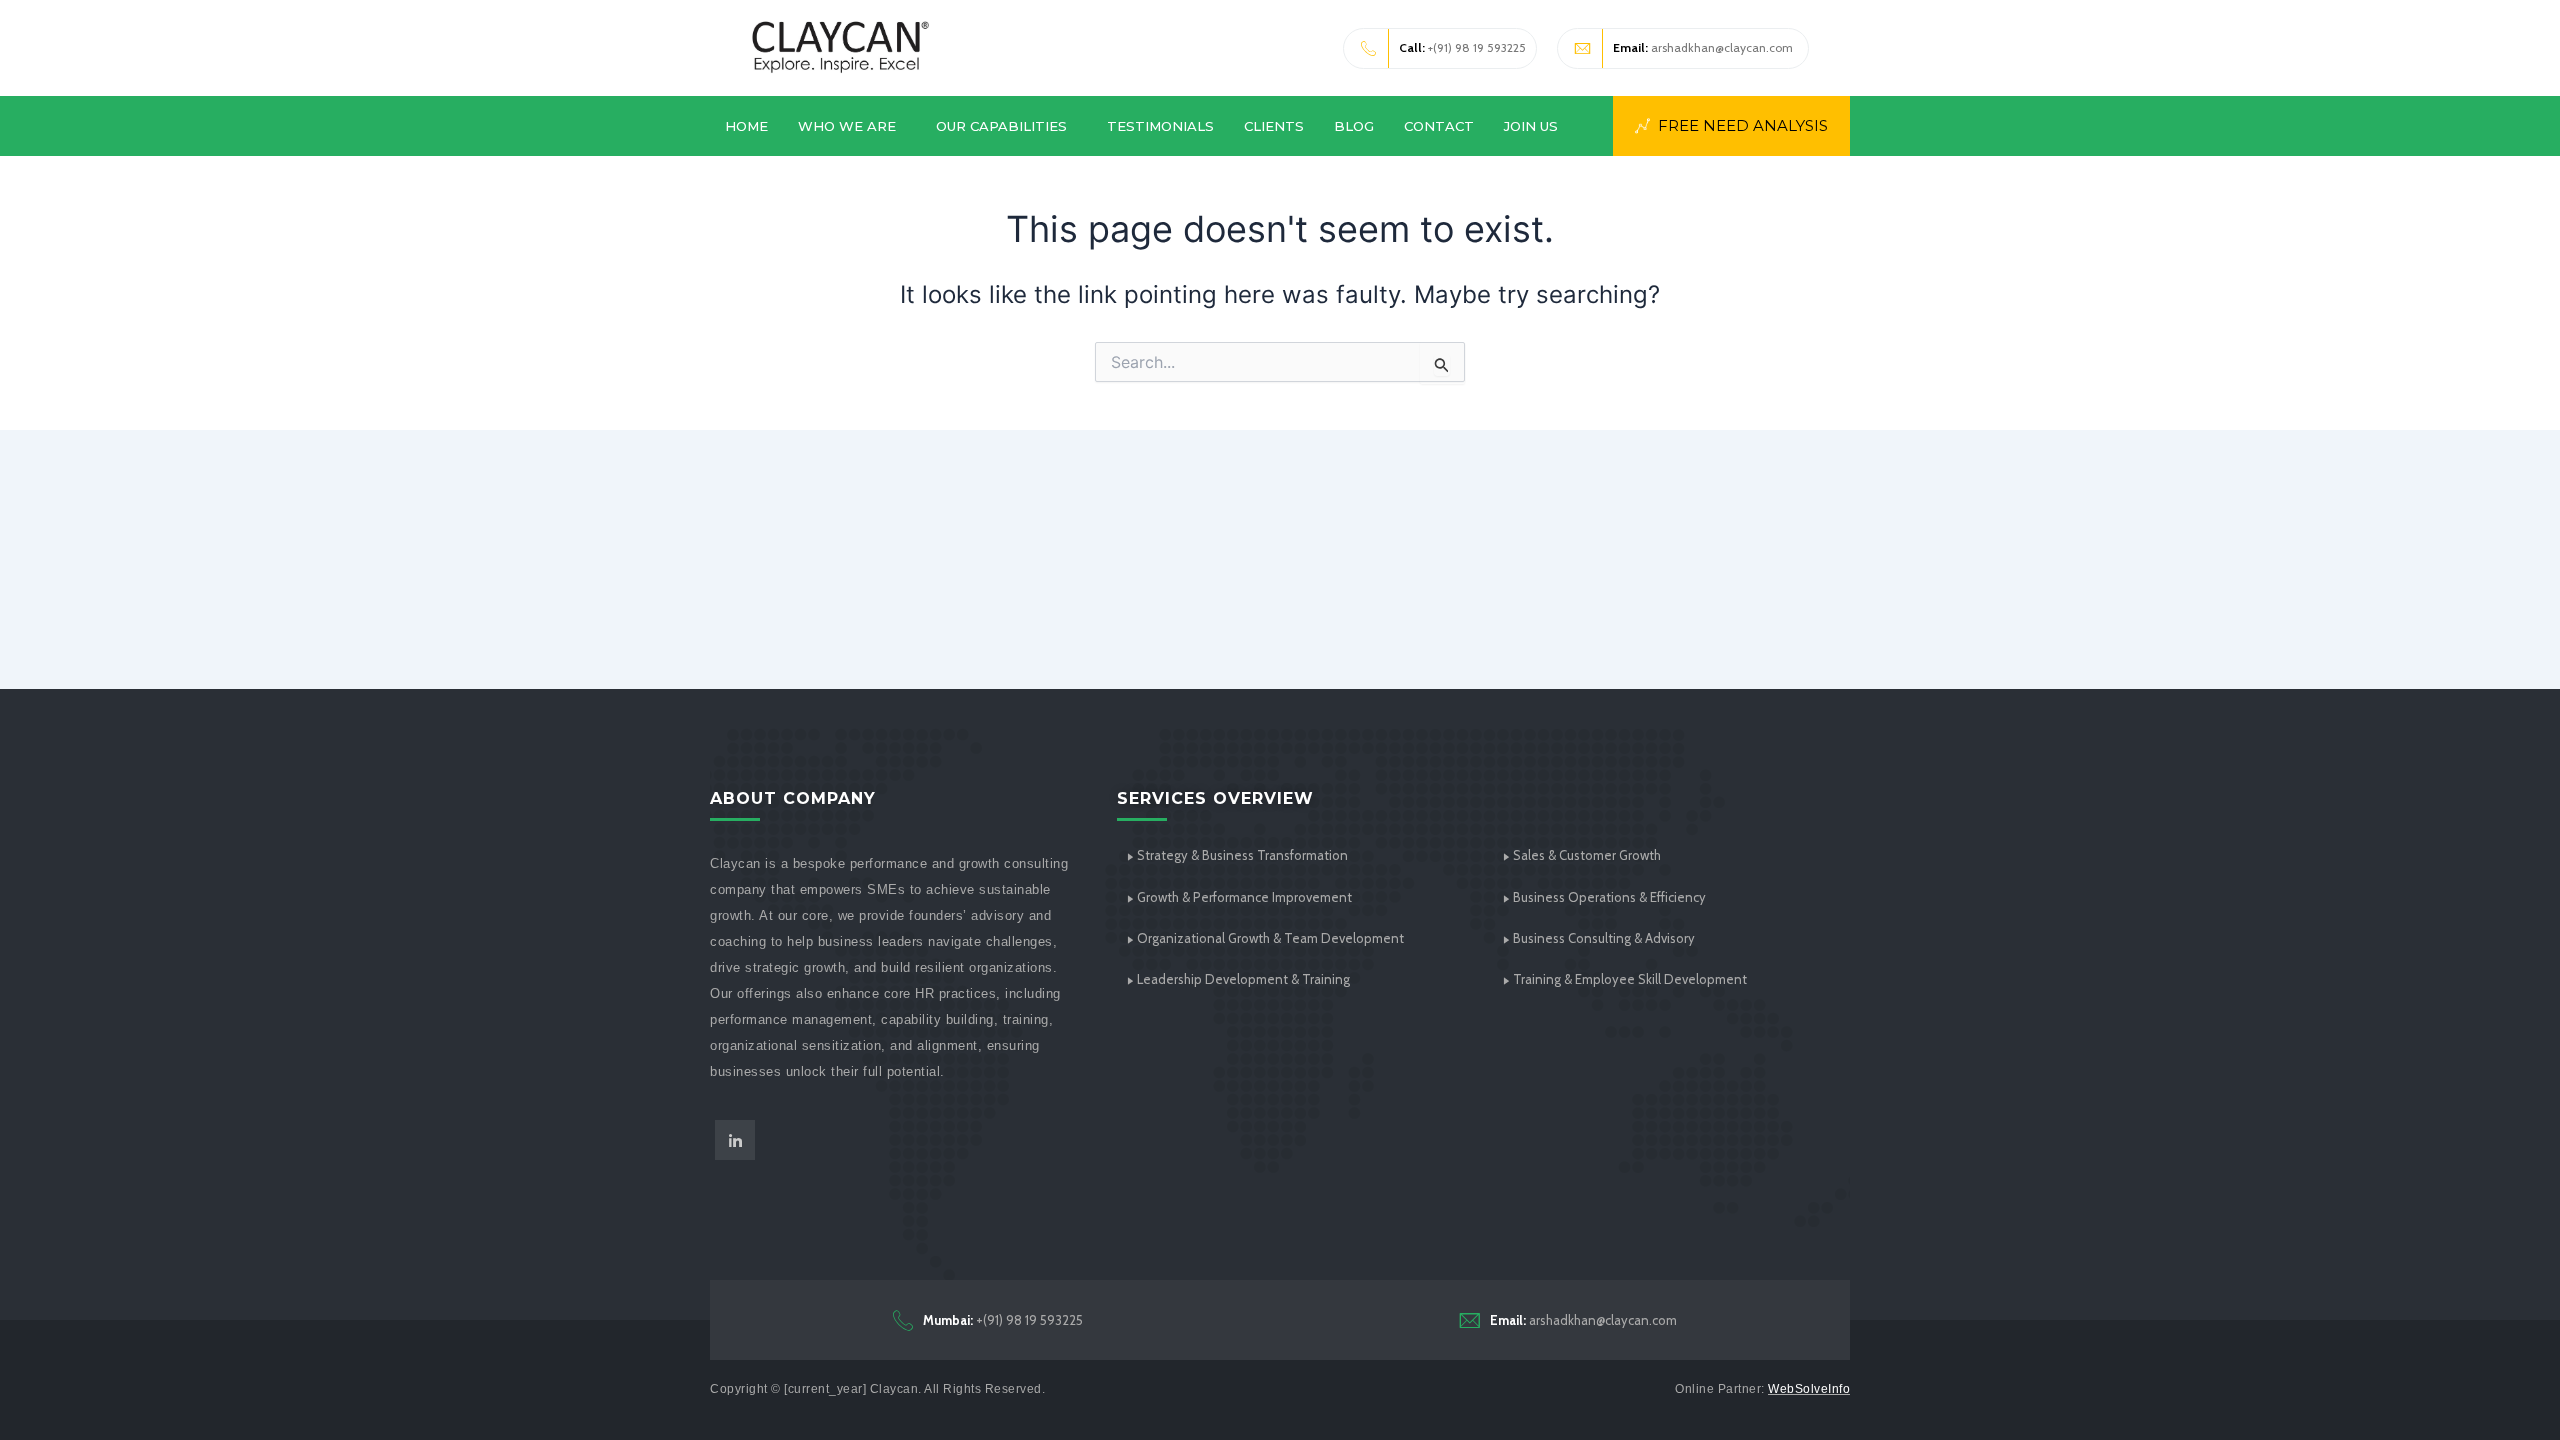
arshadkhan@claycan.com (1703, 47)
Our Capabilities (1001, 126)
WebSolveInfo (1809, 1389)
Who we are (847, 126)
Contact (1439, 126)
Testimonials (1160, 126)
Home (746, 126)
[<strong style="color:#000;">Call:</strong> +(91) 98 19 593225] (1369, 48)
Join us (1531, 126)
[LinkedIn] (735, 1140)
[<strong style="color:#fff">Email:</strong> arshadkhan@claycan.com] (1470, 1320)
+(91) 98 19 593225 (1462, 47)
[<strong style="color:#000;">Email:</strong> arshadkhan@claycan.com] (1583, 48)
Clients (1274, 126)
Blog (1354, 126)
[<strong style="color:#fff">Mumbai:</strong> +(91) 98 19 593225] (903, 1320)
